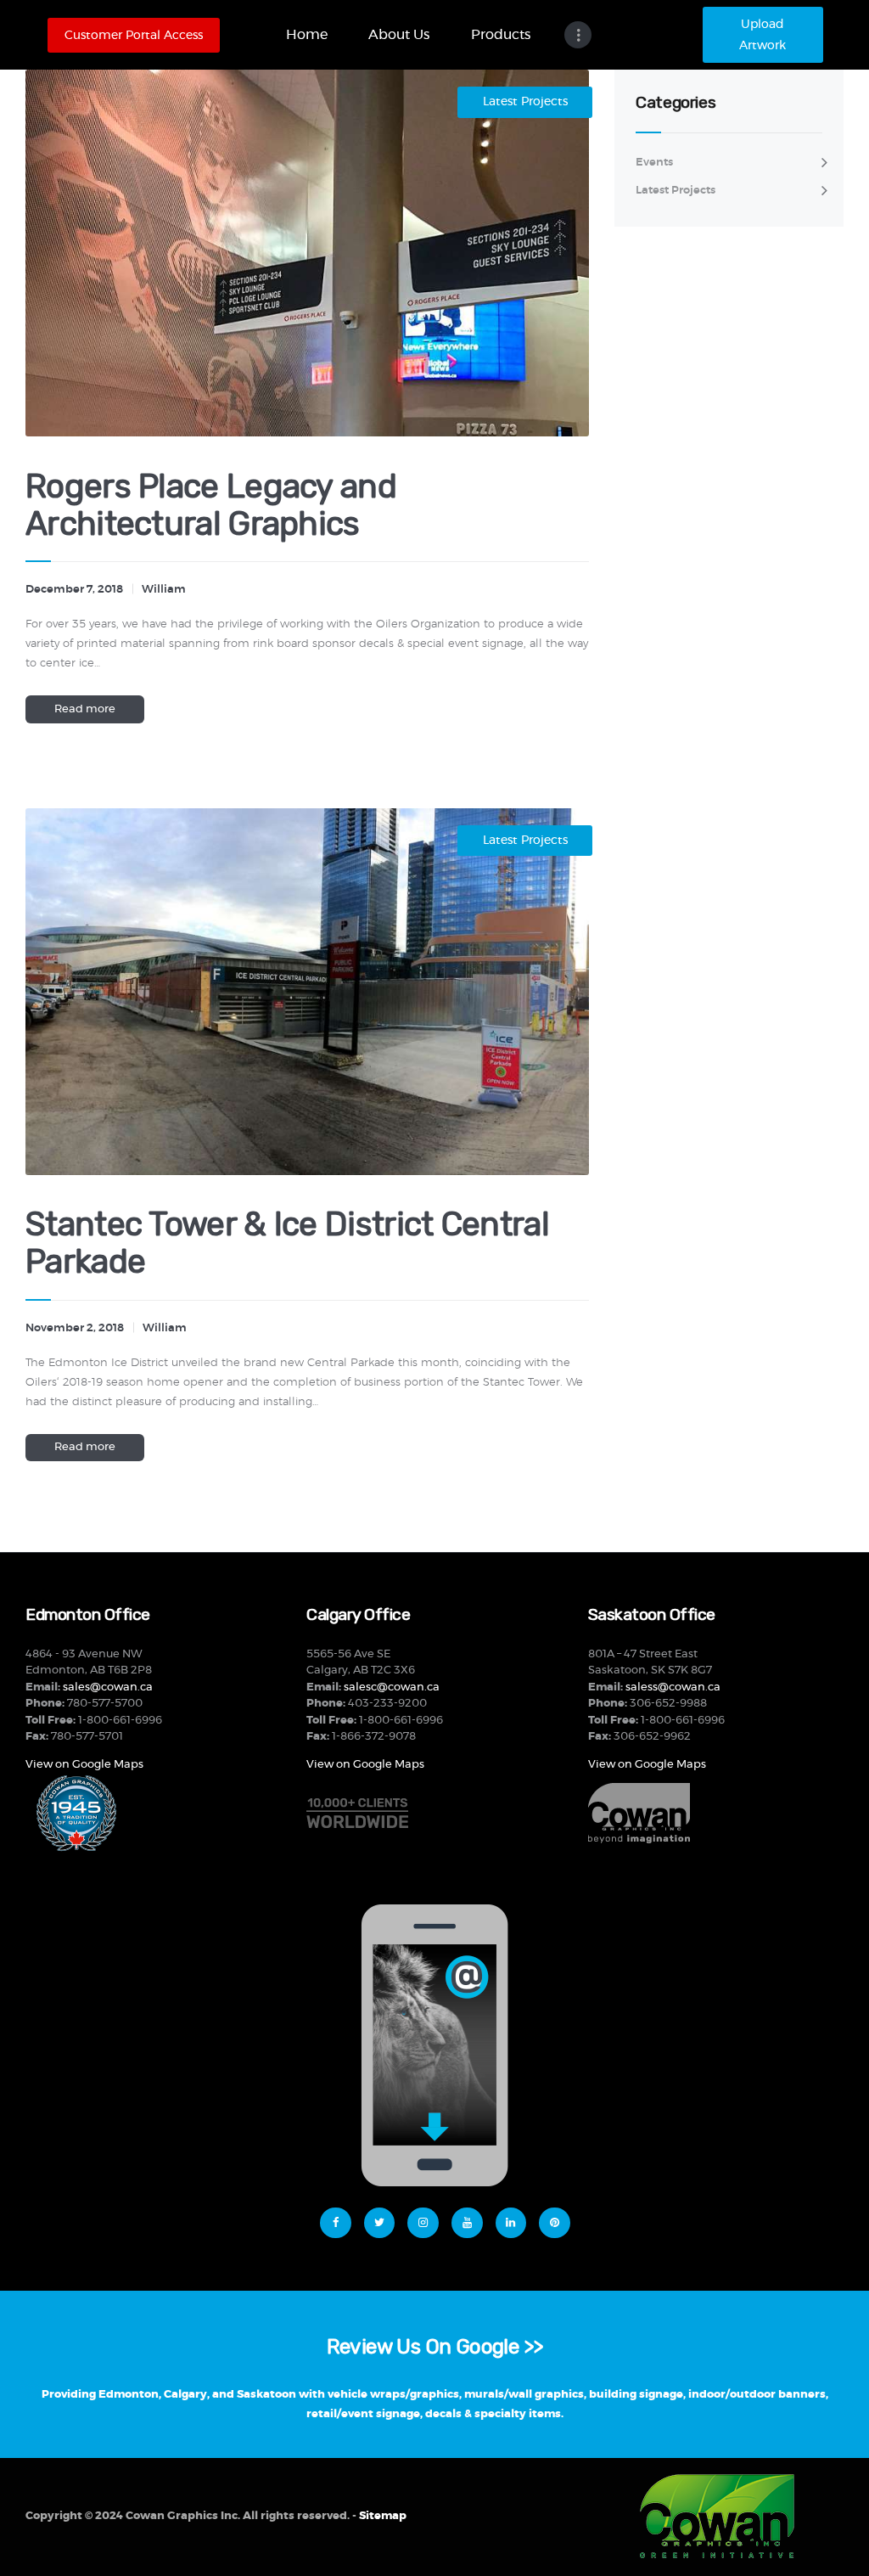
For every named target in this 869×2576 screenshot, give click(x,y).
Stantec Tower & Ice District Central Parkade (287, 1243)
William (164, 590)
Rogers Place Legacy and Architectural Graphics (211, 505)
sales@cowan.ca (108, 1687)
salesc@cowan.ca (392, 1687)
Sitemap (383, 2516)
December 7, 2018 (74, 590)
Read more (85, 709)
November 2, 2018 (75, 1328)
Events (654, 163)
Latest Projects (525, 102)
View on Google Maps (84, 1765)
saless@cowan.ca (673, 1687)
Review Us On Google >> (435, 2346)
